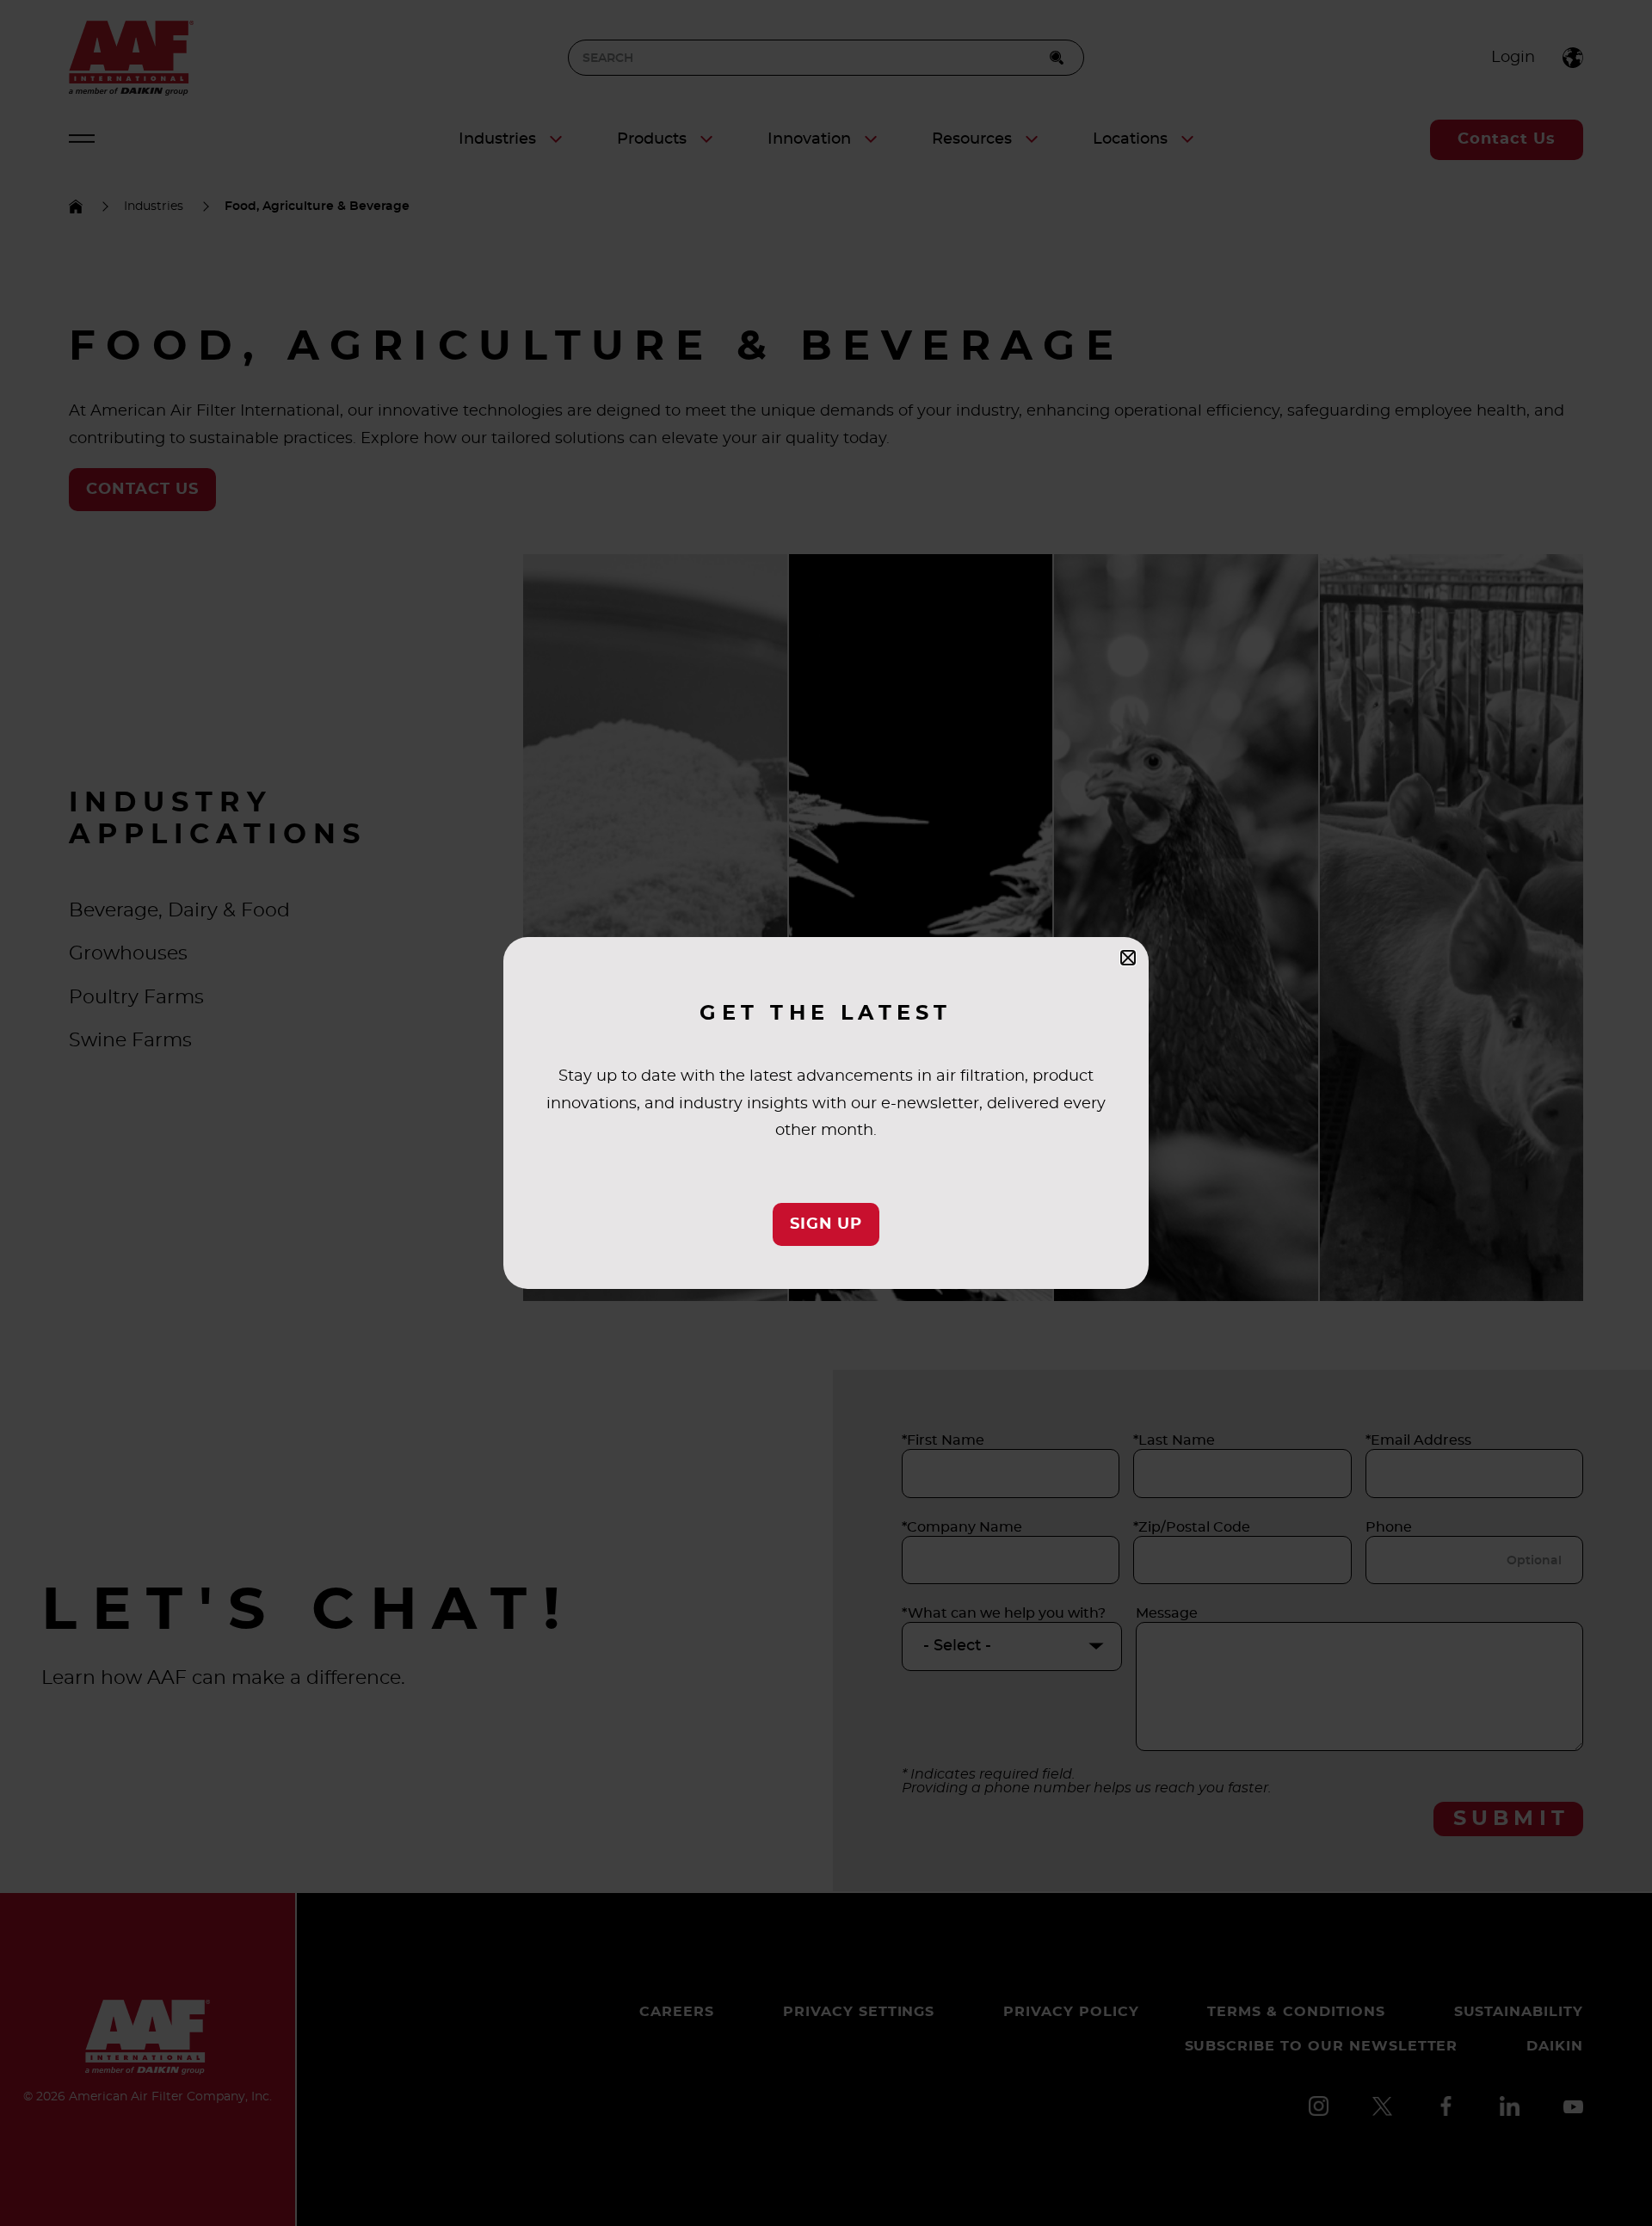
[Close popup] (1128, 958)
